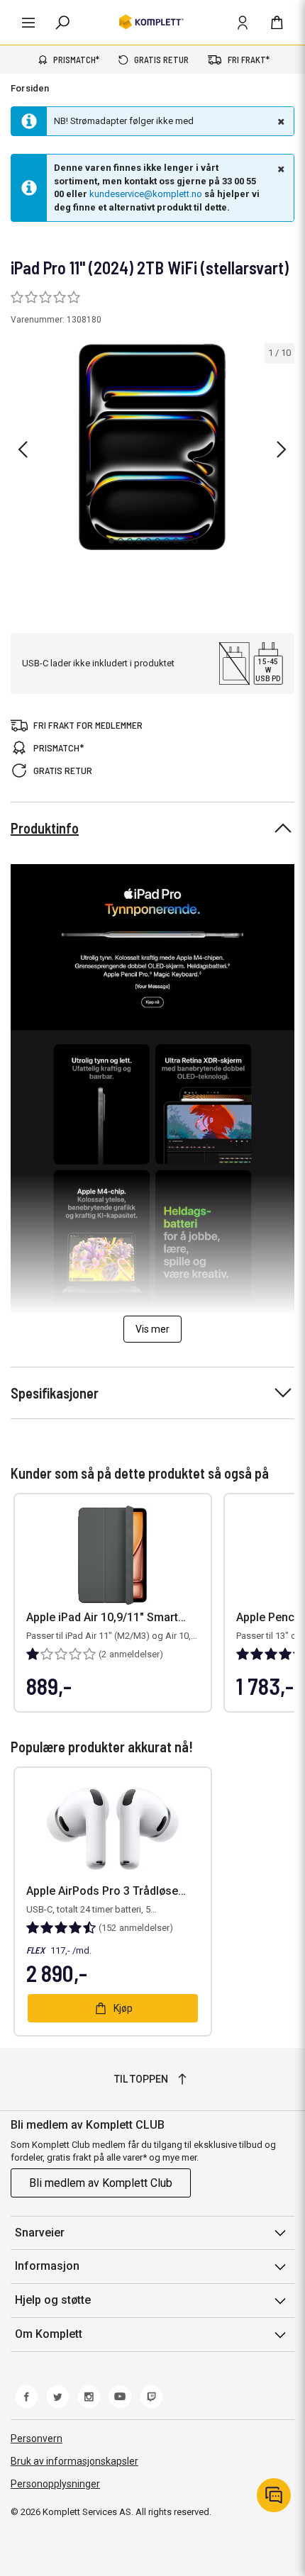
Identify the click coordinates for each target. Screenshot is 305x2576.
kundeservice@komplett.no (146, 194)
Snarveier (40, 2233)
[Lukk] (279, 121)
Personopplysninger (55, 2484)
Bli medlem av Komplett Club (101, 2183)
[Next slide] (282, 449)
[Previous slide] (23, 449)
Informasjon (47, 2266)
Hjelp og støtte (53, 2300)
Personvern (37, 2438)
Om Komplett (49, 2334)
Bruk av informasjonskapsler (74, 2461)
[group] (152, 447)
